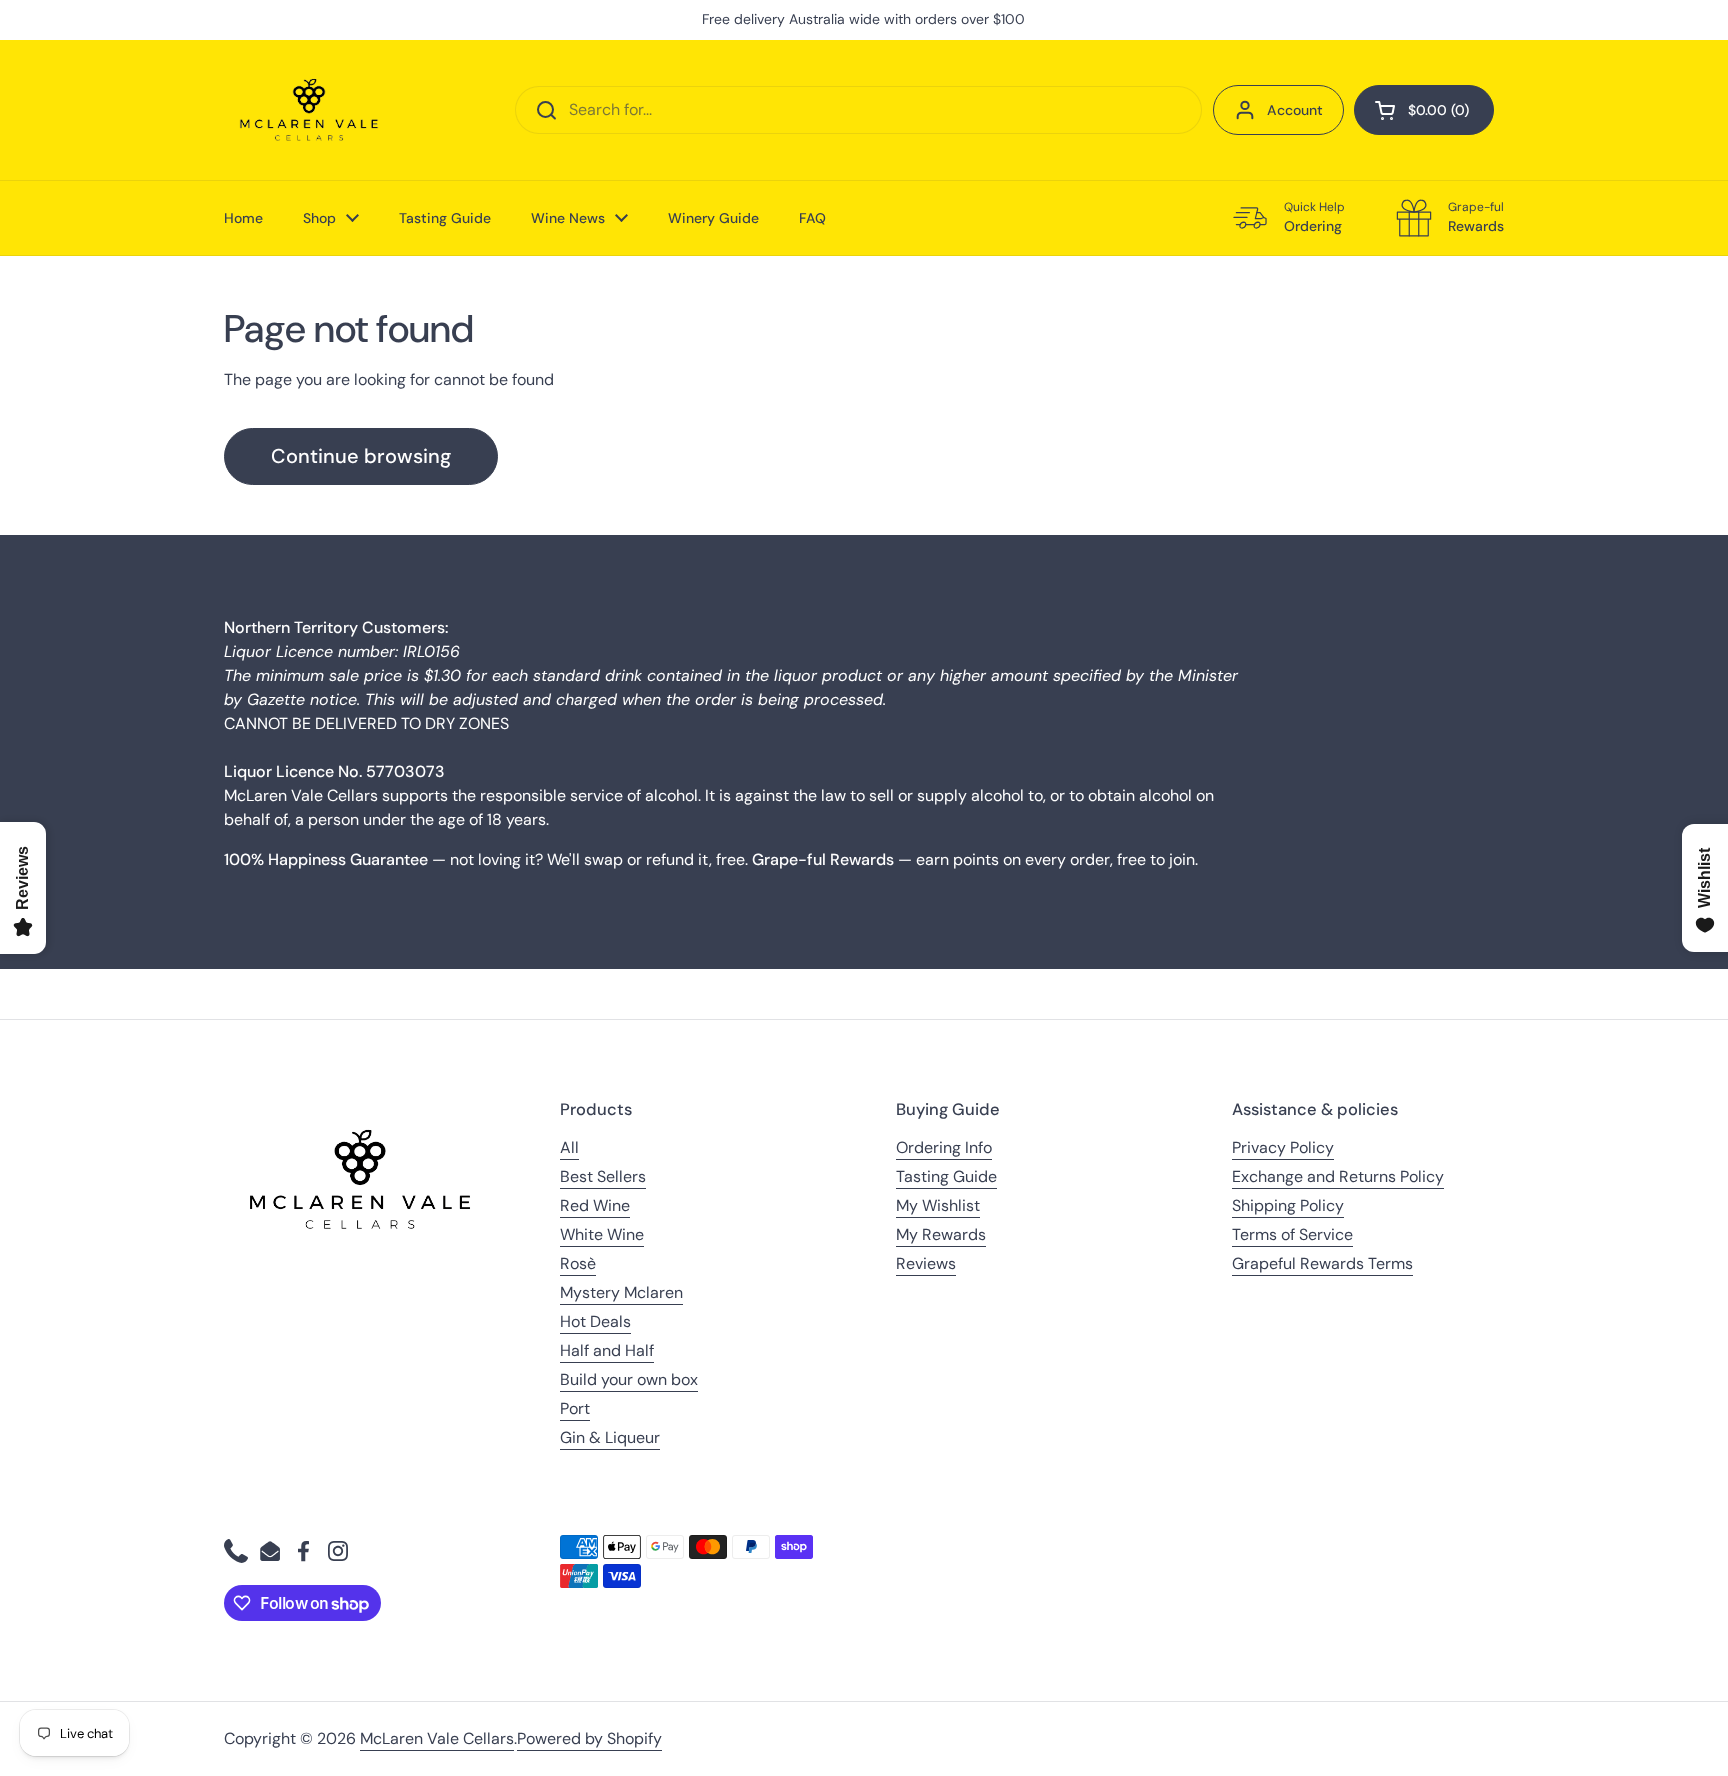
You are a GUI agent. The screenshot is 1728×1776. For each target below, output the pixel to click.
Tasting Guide (946, 1176)
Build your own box (629, 1379)
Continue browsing (361, 456)
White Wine (602, 1234)
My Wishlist (938, 1205)
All (569, 1147)
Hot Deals (595, 1321)
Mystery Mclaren (621, 1292)
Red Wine (595, 1205)
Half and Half (607, 1350)
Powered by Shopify (589, 1738)
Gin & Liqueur (610, 1437)
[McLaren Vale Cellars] (309, 110)
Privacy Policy (1283, 1147)
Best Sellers (603, 1176)
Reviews (926, 1263)
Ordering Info (944, 1147)
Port (575, 1408)
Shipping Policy (1288, 1205)
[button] (1424, 110)
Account (1295, 110)
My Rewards (941, 1234)
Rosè (578, 1263)
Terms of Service (1292, 1234)
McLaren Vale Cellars (437, 1738)
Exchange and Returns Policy (1338, 1176)
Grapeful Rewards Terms (1322, 1263)
